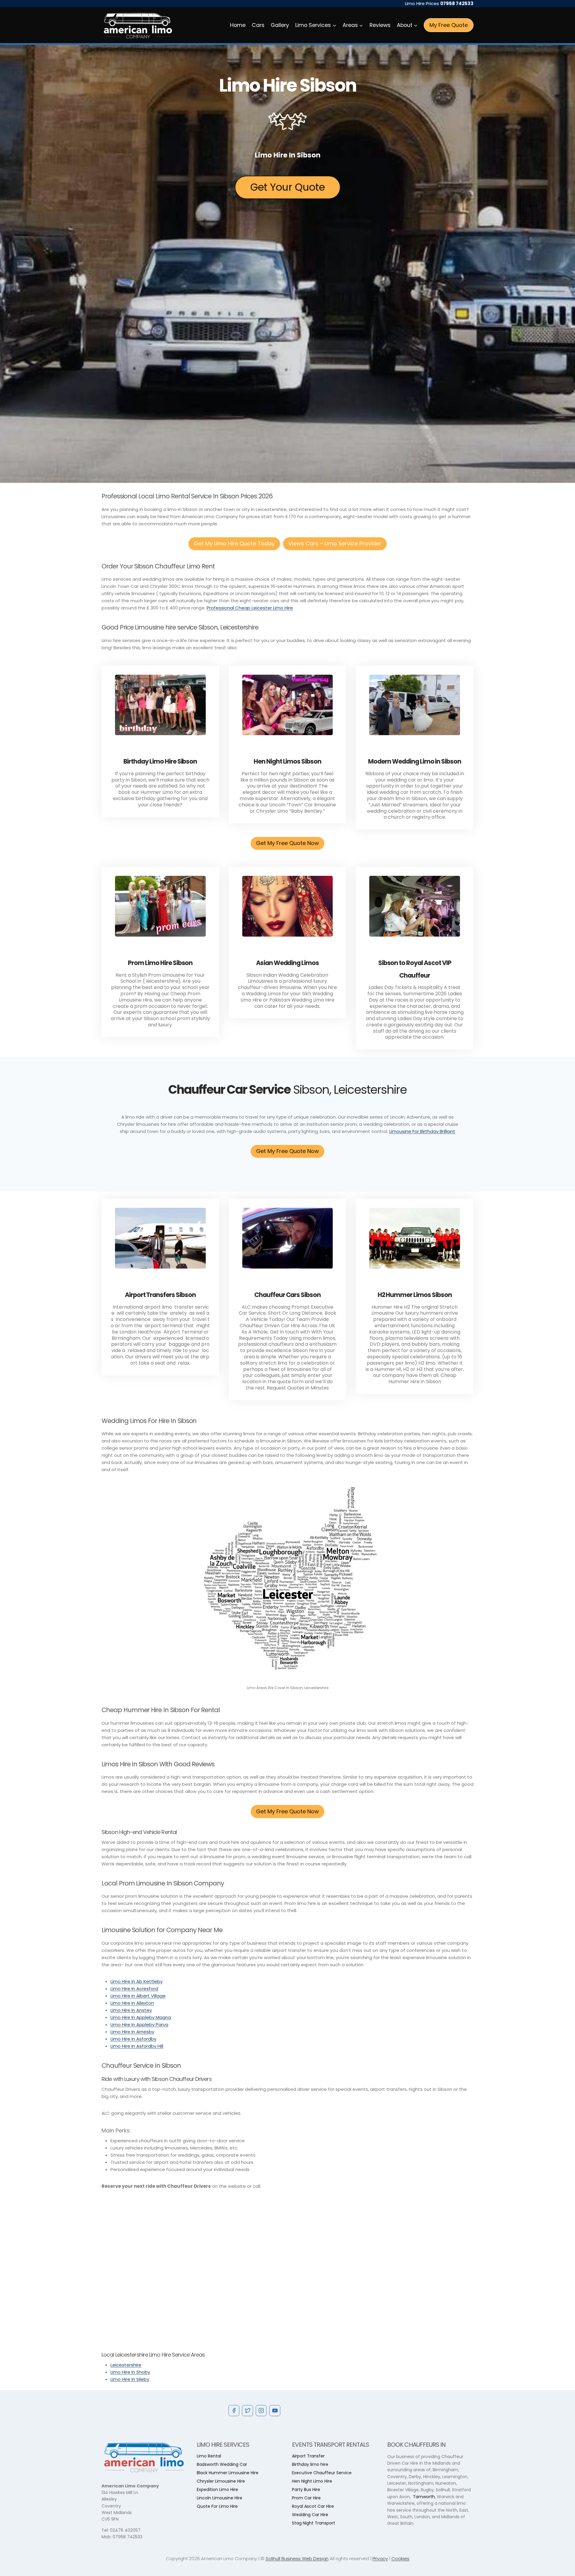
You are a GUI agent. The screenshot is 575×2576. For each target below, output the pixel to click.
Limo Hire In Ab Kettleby (137, 1981)
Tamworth (424, 2497)
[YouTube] (275, 2410)
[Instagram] (261, 2410)
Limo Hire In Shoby (130, 2372)
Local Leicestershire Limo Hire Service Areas (153, 2355)
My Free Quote (449, 25)
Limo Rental (209, 2456)
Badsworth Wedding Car (222, 2464)
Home (238, 25)
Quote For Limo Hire (217, 2506)
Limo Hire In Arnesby (132, 2032)
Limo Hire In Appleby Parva (139, 2024)
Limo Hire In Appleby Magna (141, 2017)
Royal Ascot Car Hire (313, 2506)
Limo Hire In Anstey (131, 2010)
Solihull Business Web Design (297, 2558)
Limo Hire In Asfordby (133, 2039)
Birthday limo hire (310, 2464)
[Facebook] (234, 2410)
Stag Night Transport (314, 2523)
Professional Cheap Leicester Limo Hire (250, 608)
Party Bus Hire (306, 2489)
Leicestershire (126, 2365)
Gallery (280, 25)
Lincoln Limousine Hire (220, 2498)
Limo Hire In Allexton (132, 2003)
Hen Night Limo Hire (312, 2481)
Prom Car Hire (306, 2498)
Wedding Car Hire (310, 2515)
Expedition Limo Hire (217, 2489)
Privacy (380, 2558)
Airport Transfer (308, 2456)
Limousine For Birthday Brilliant (422, 1131)
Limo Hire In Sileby (130, 2379)
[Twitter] (247, 2410)
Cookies (400, 2558)
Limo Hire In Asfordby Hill (137, 2046)
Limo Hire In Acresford (134, 1989)
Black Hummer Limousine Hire (228, 2473)
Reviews (380, 25)
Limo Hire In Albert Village (138, 1996)
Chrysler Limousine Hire (221, 2481)
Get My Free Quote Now (287, 843)
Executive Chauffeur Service (322, 2473)
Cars (258, 25)
